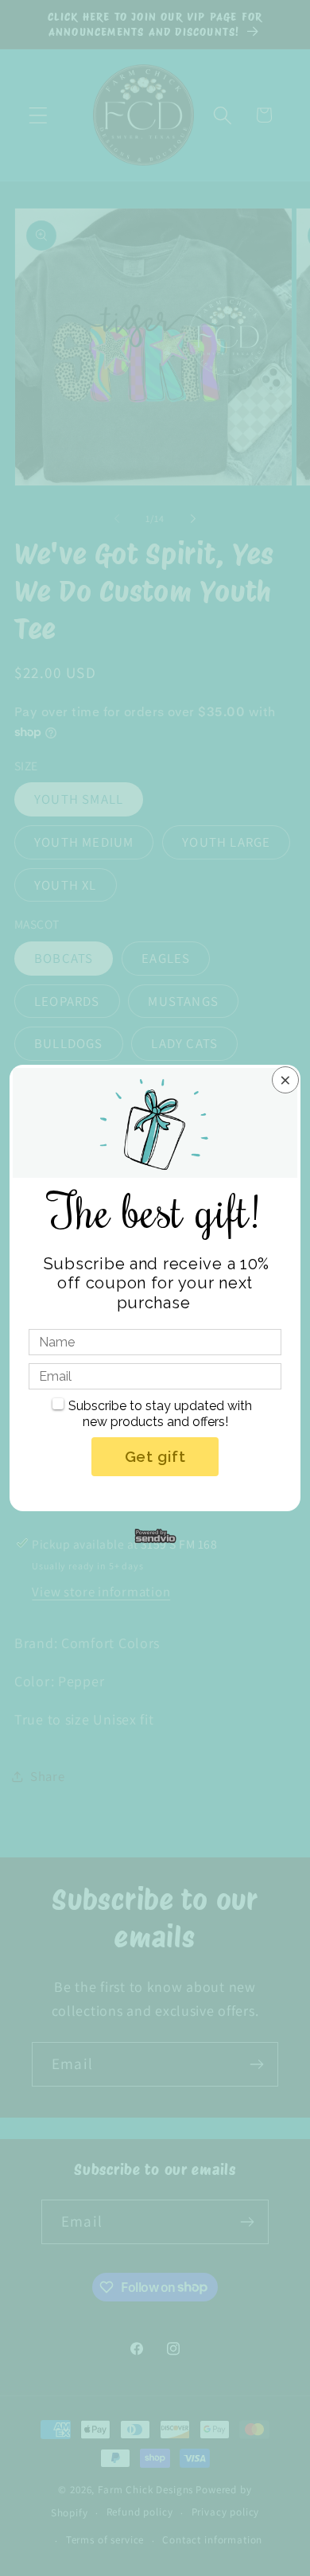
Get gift (155, 1456)
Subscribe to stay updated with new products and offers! (160, 1414)
